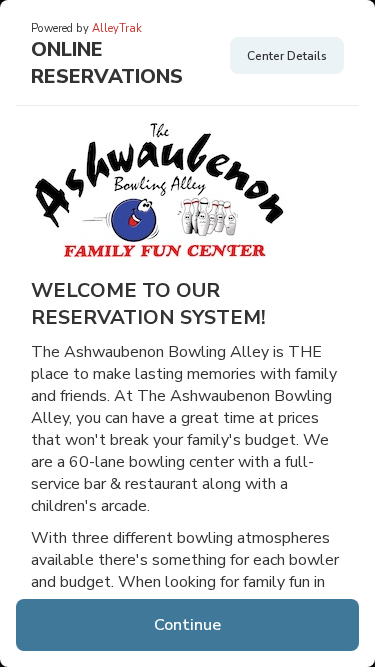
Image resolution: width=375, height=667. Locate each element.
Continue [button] (187, 625)
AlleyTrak (117, 28)
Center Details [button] (287, 56)
